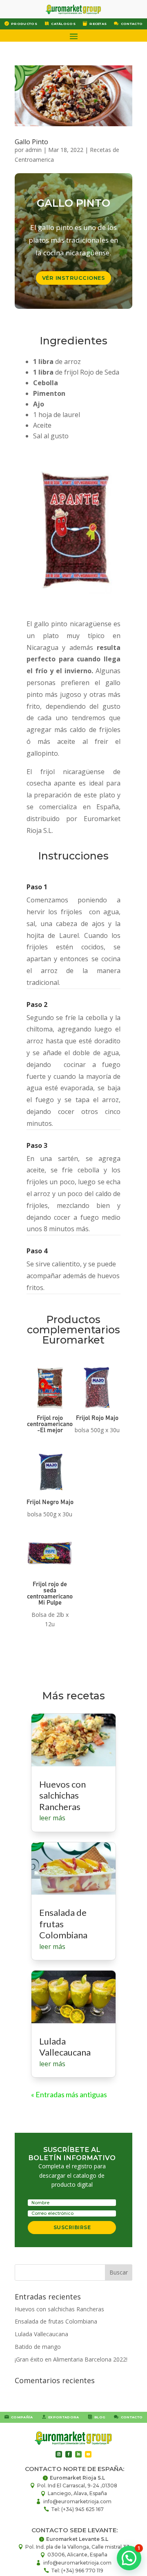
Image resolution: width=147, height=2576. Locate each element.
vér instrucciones (74, 278)
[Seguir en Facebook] (69, 2454)
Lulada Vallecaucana (65, 2047)
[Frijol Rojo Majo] (97, 1411)
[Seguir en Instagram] (59, 2454)
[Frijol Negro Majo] (50, 1495)
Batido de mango (38, 2347)
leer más (52, 1818)
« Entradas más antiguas (69, 2094)
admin (33, 150)
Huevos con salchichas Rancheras (62, 1795)
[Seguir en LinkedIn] (78, 2454)
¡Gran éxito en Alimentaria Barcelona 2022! (71, 2359)
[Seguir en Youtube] (88, 2454)
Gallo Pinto (31, 142)
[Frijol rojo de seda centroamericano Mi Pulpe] (50, 1577)
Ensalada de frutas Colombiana (63, 1924)
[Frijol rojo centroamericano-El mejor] (50, 1411)
